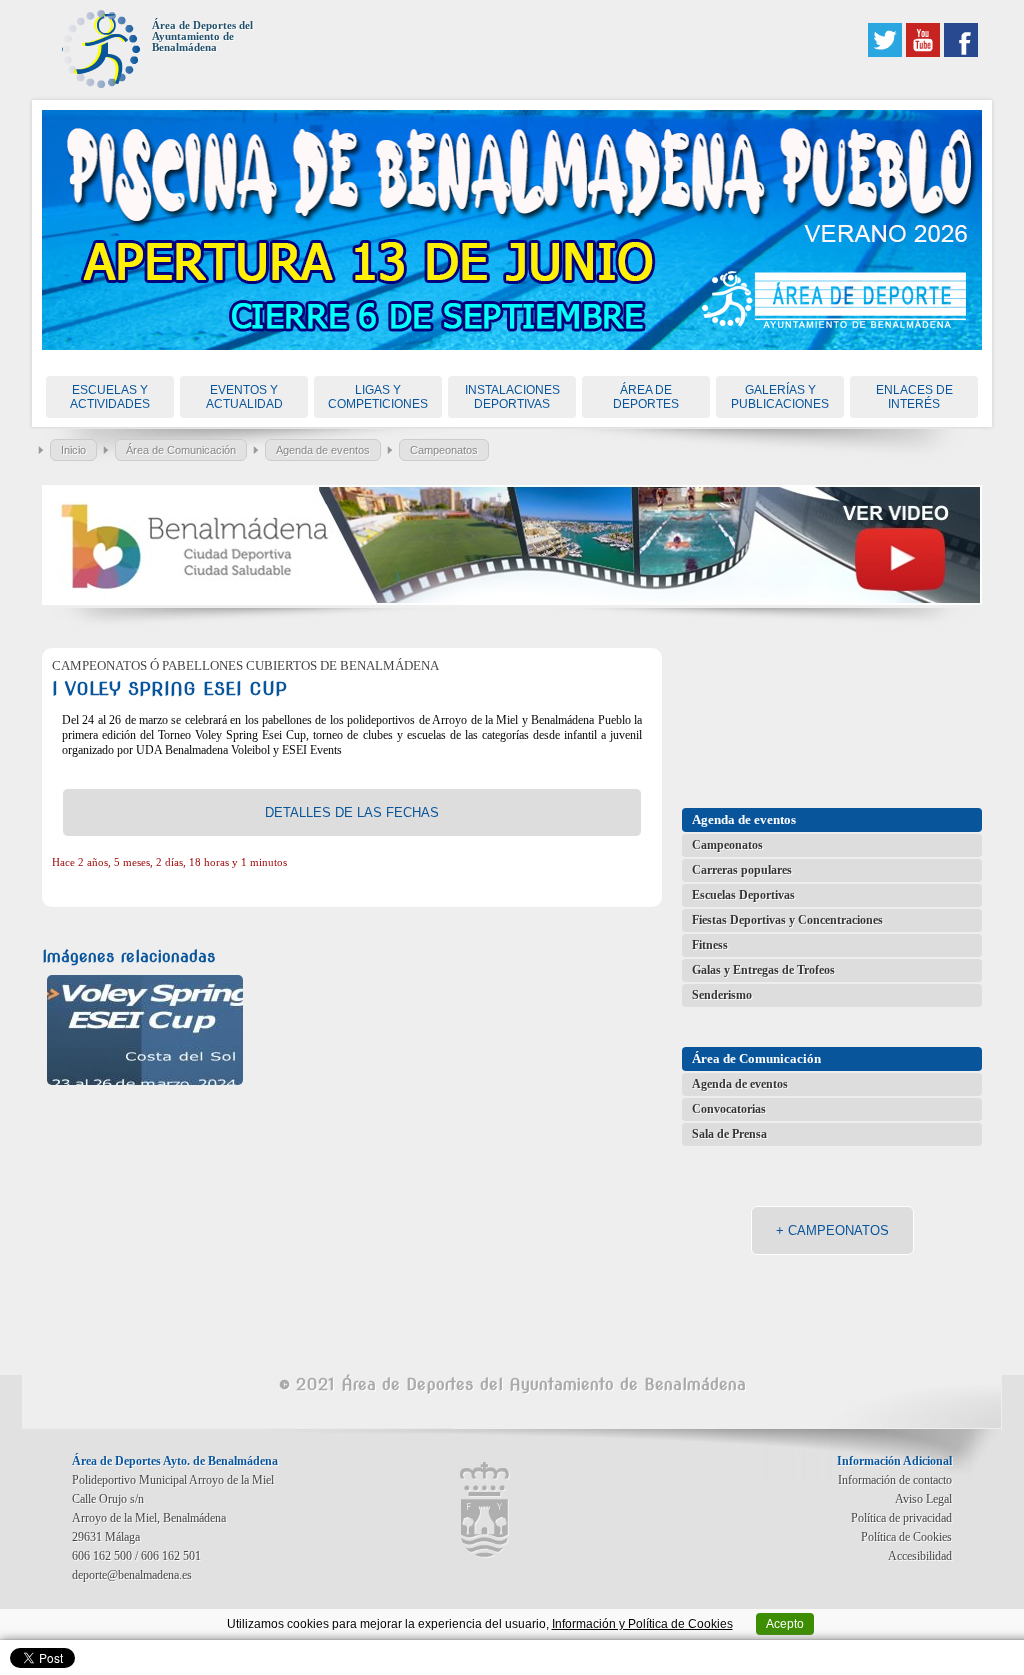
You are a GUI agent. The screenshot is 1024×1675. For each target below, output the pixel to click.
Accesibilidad (920, 1556)
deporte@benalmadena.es (132, 1575)
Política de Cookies (906, 1537)
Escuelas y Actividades (110, 397)
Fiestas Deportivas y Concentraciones (787, 920)
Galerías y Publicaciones (780, 397)
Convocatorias (729, 1109)
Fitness (710, 945)
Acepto (785, 1624)
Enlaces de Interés (914, 397)
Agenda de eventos (323, 450)
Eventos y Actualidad (244, 397)
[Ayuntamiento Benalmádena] (485, 1510)
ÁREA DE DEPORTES (646, 397)
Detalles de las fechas (352, 812)
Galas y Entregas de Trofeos (763, 970)
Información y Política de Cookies (642, 1624)
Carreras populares (742, 870)
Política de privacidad (901, 1518)
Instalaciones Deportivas (512, 397)
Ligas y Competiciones (378, 397)
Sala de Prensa (729, 1134)
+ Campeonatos (832, 1230)
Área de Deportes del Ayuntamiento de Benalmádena (202, 36)
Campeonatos (444, 450)
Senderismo (722, 995)
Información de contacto (895, 1480)
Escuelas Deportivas (743, 895)
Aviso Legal (923, 1499)
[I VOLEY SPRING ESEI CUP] (145, 1030)
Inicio (73, 450)
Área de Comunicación (181, 450)
